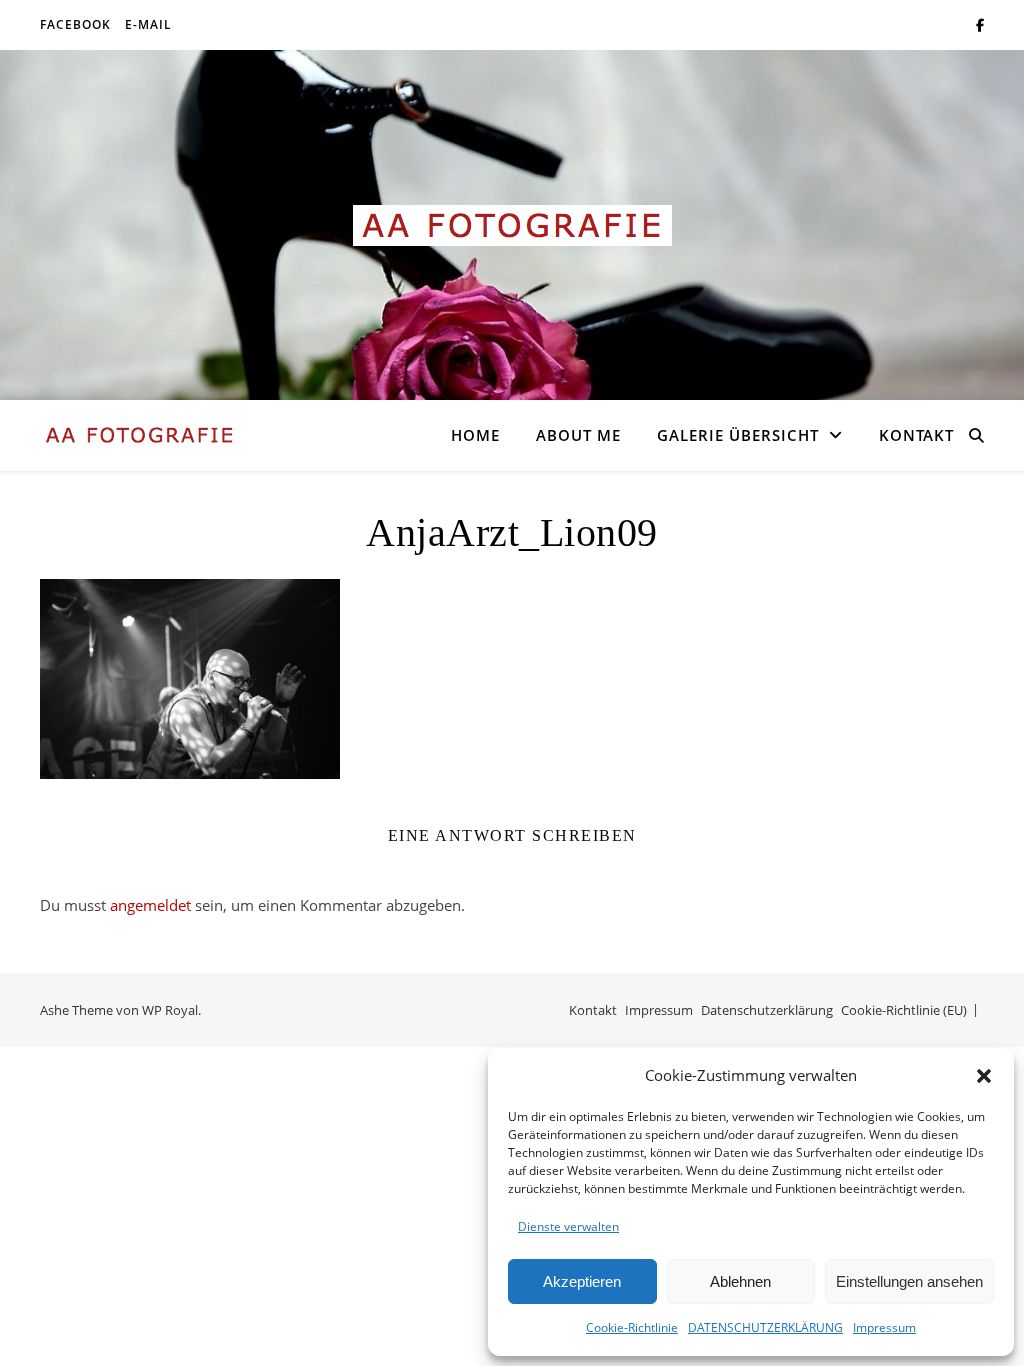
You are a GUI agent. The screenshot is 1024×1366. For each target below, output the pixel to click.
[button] (984, 1076)
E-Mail (148, 24)
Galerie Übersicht (738, 435)
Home (475, 435)
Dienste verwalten (568, 1226)
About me (578, 435)
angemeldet (150, 905)
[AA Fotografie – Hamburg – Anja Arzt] (512, 225)
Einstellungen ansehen (909, 1281)
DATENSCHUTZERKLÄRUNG (765, 1327)
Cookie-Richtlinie (632, 1327)
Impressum (884, 1327)
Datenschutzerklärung (767, 1010)
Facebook (75, 24)
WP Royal (170, 1010)
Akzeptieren (582, 1281)
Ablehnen (740, 1281)
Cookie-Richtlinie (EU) (904, 1010)
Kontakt (916, 435)
